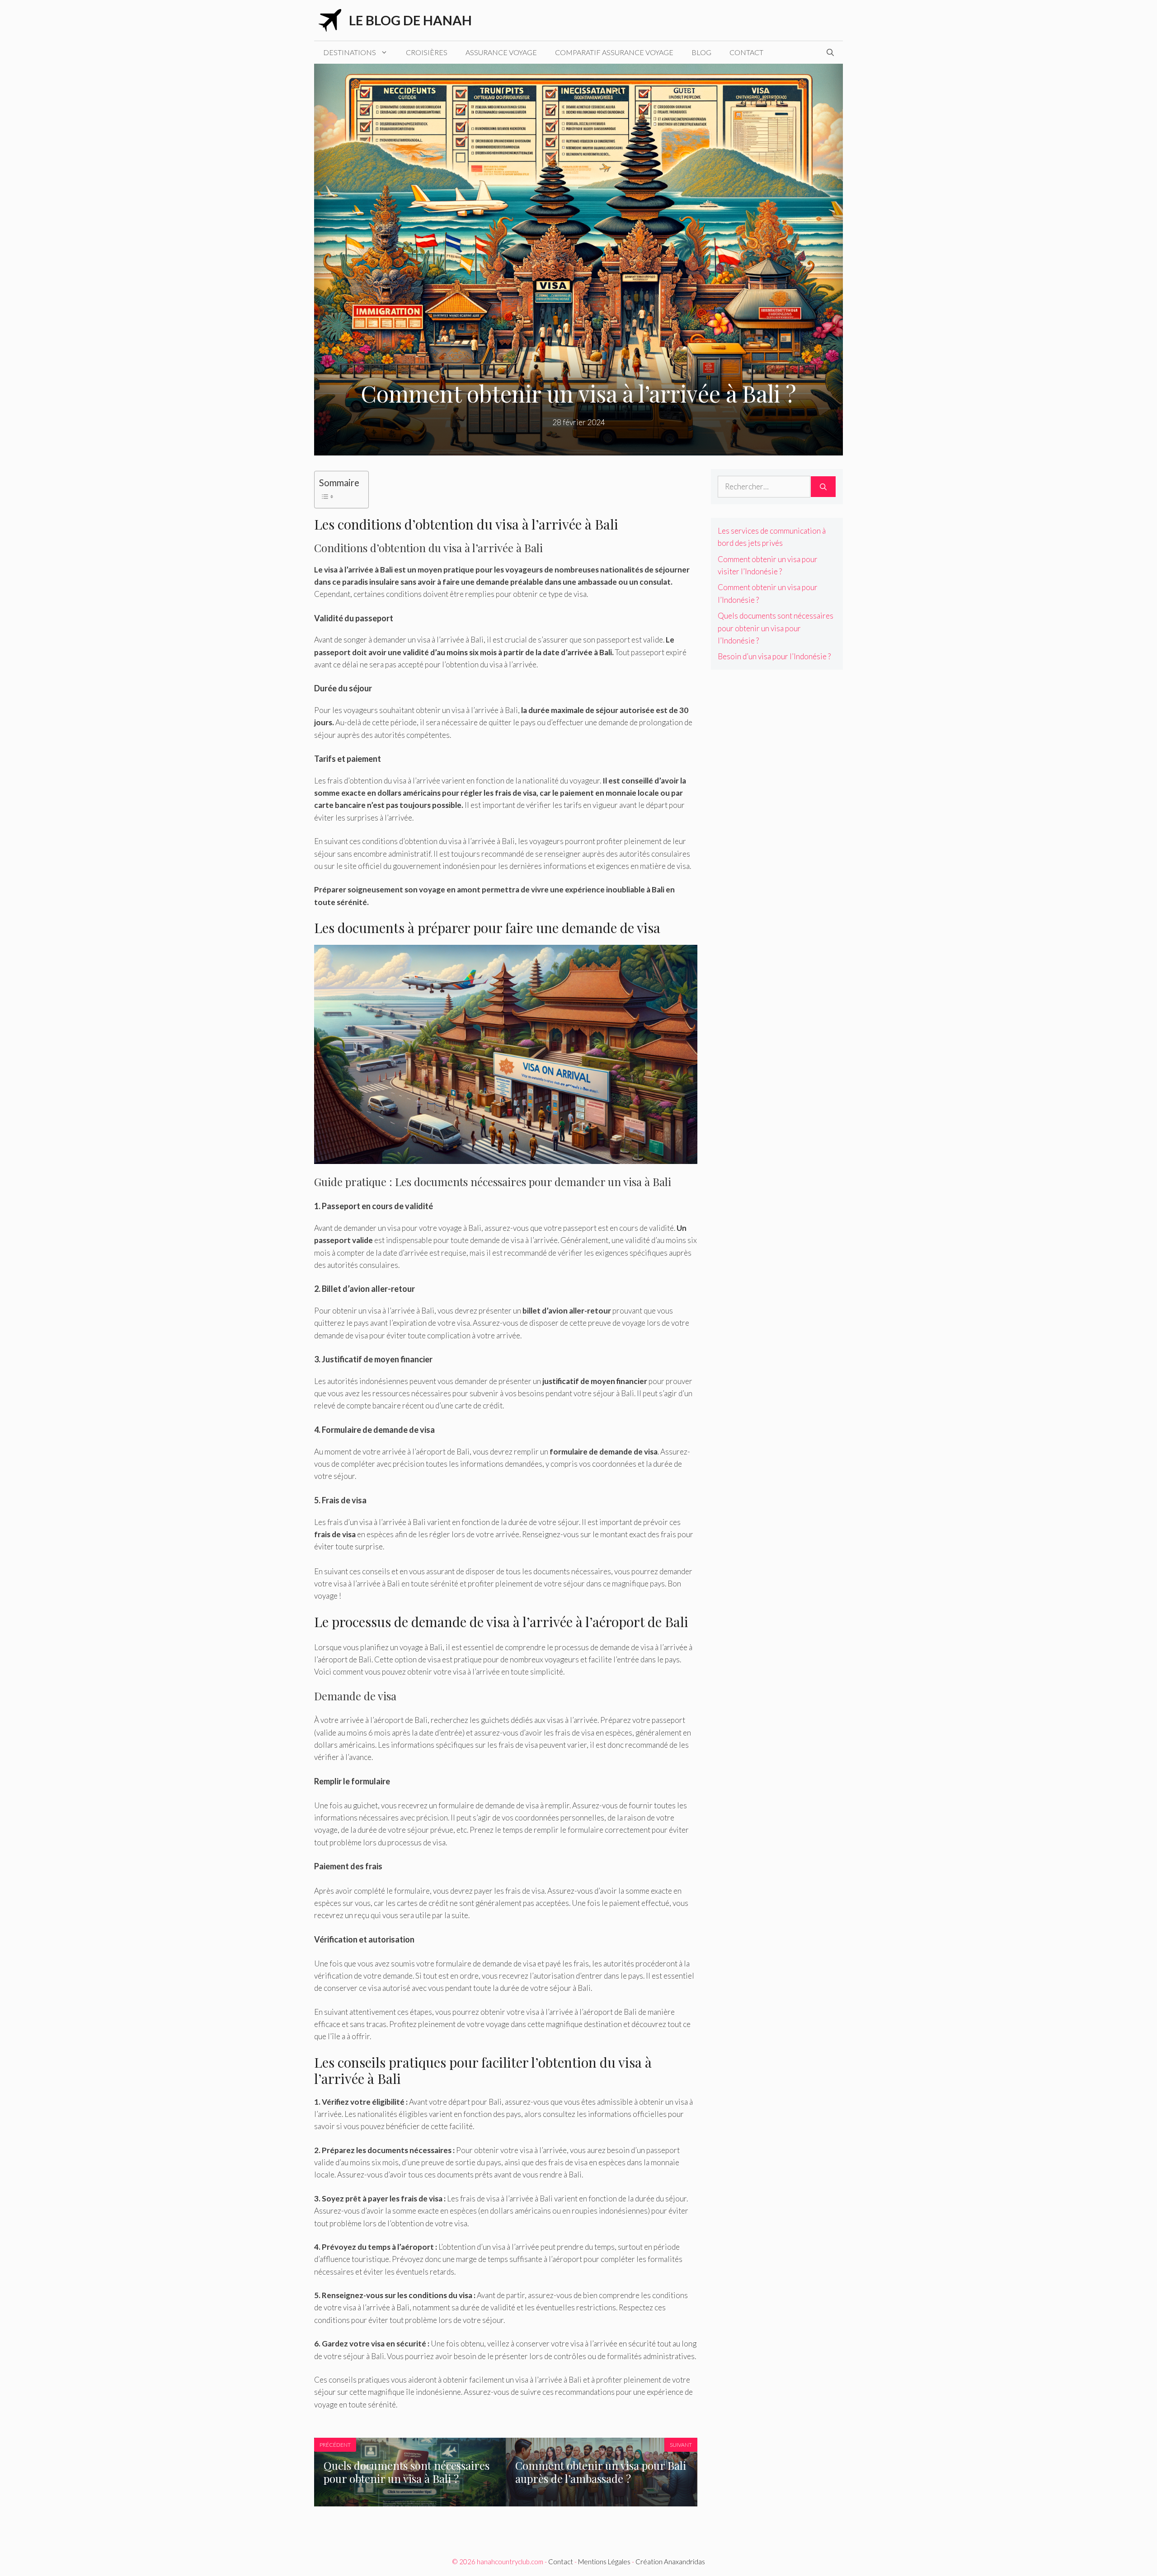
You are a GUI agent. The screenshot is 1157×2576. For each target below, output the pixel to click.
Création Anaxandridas (670, 2562)
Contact (746, 52)
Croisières (427, 52)
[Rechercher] (823, 487)
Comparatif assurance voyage (614, 52)
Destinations (350, 52)
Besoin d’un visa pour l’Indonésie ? (774, 656)
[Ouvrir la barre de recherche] (830, 52)
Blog (701, 52)
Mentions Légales (604, 2562)
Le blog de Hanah (410, 20)
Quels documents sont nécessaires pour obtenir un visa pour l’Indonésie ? (776, 628)
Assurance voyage (501, 52)
